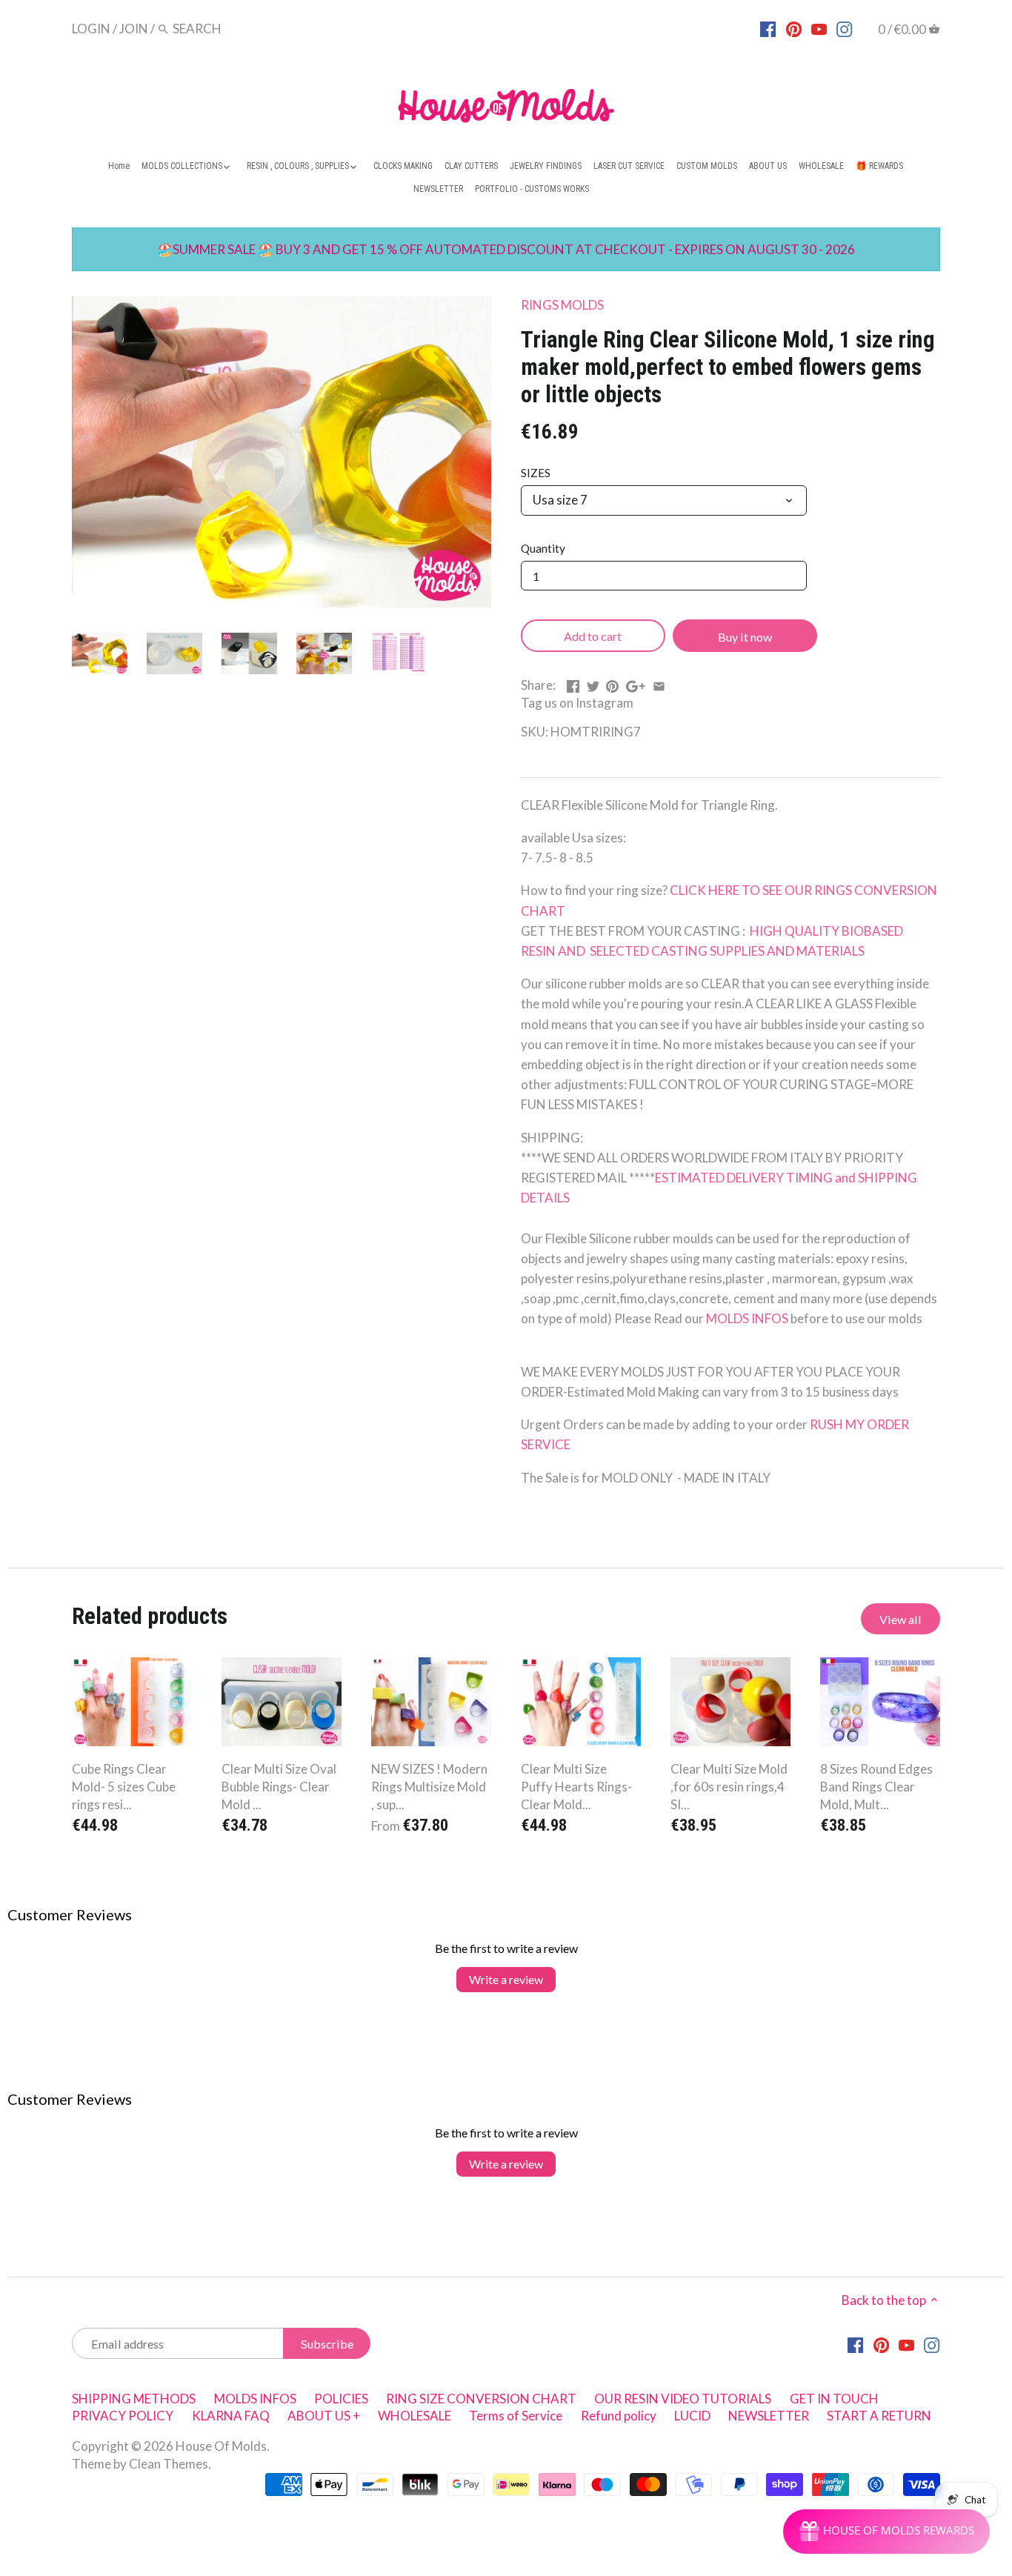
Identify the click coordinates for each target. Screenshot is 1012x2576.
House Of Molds (221, 2446)
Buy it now (745, 637)
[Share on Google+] (636, 683)
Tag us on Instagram (577, 703)
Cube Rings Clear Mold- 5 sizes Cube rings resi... (124, 1787)
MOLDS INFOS (748, 1318)
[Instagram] (844, 28)
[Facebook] (768, 28)
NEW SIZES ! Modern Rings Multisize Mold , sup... (429, 1787)
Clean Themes (169, 2464)
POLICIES (341, 2399)
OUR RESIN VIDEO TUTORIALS (683, 2399)
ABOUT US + (324, 2416)
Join (134, 29)
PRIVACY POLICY (123, 2416)
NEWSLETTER (769, 2416)
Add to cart (593, 636)
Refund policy (619, 2416)
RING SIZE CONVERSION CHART (481, 2399)
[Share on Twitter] (593, 683)
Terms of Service (516, 2416)
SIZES (536, 473)
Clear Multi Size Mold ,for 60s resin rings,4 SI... (729, 1787)
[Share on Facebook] (573, 683)
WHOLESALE (415, 2416)
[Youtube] (819, 28)
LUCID (693, 2416)
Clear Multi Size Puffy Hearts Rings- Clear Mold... (576, 1787)
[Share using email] (659, 683)
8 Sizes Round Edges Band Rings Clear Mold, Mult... (876, 1787)
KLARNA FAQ (231, 2416)
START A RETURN (879, 2416)
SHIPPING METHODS (134, 2399)
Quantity (543, 548)
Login (91, 29)
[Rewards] (886, 2532)
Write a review (506, 1979)
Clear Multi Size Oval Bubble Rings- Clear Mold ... (279, 1787)
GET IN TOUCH (834, 2399)
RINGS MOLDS (562, 305)
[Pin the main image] (612, 683)
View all (901, 1619)
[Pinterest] (794, 28)
